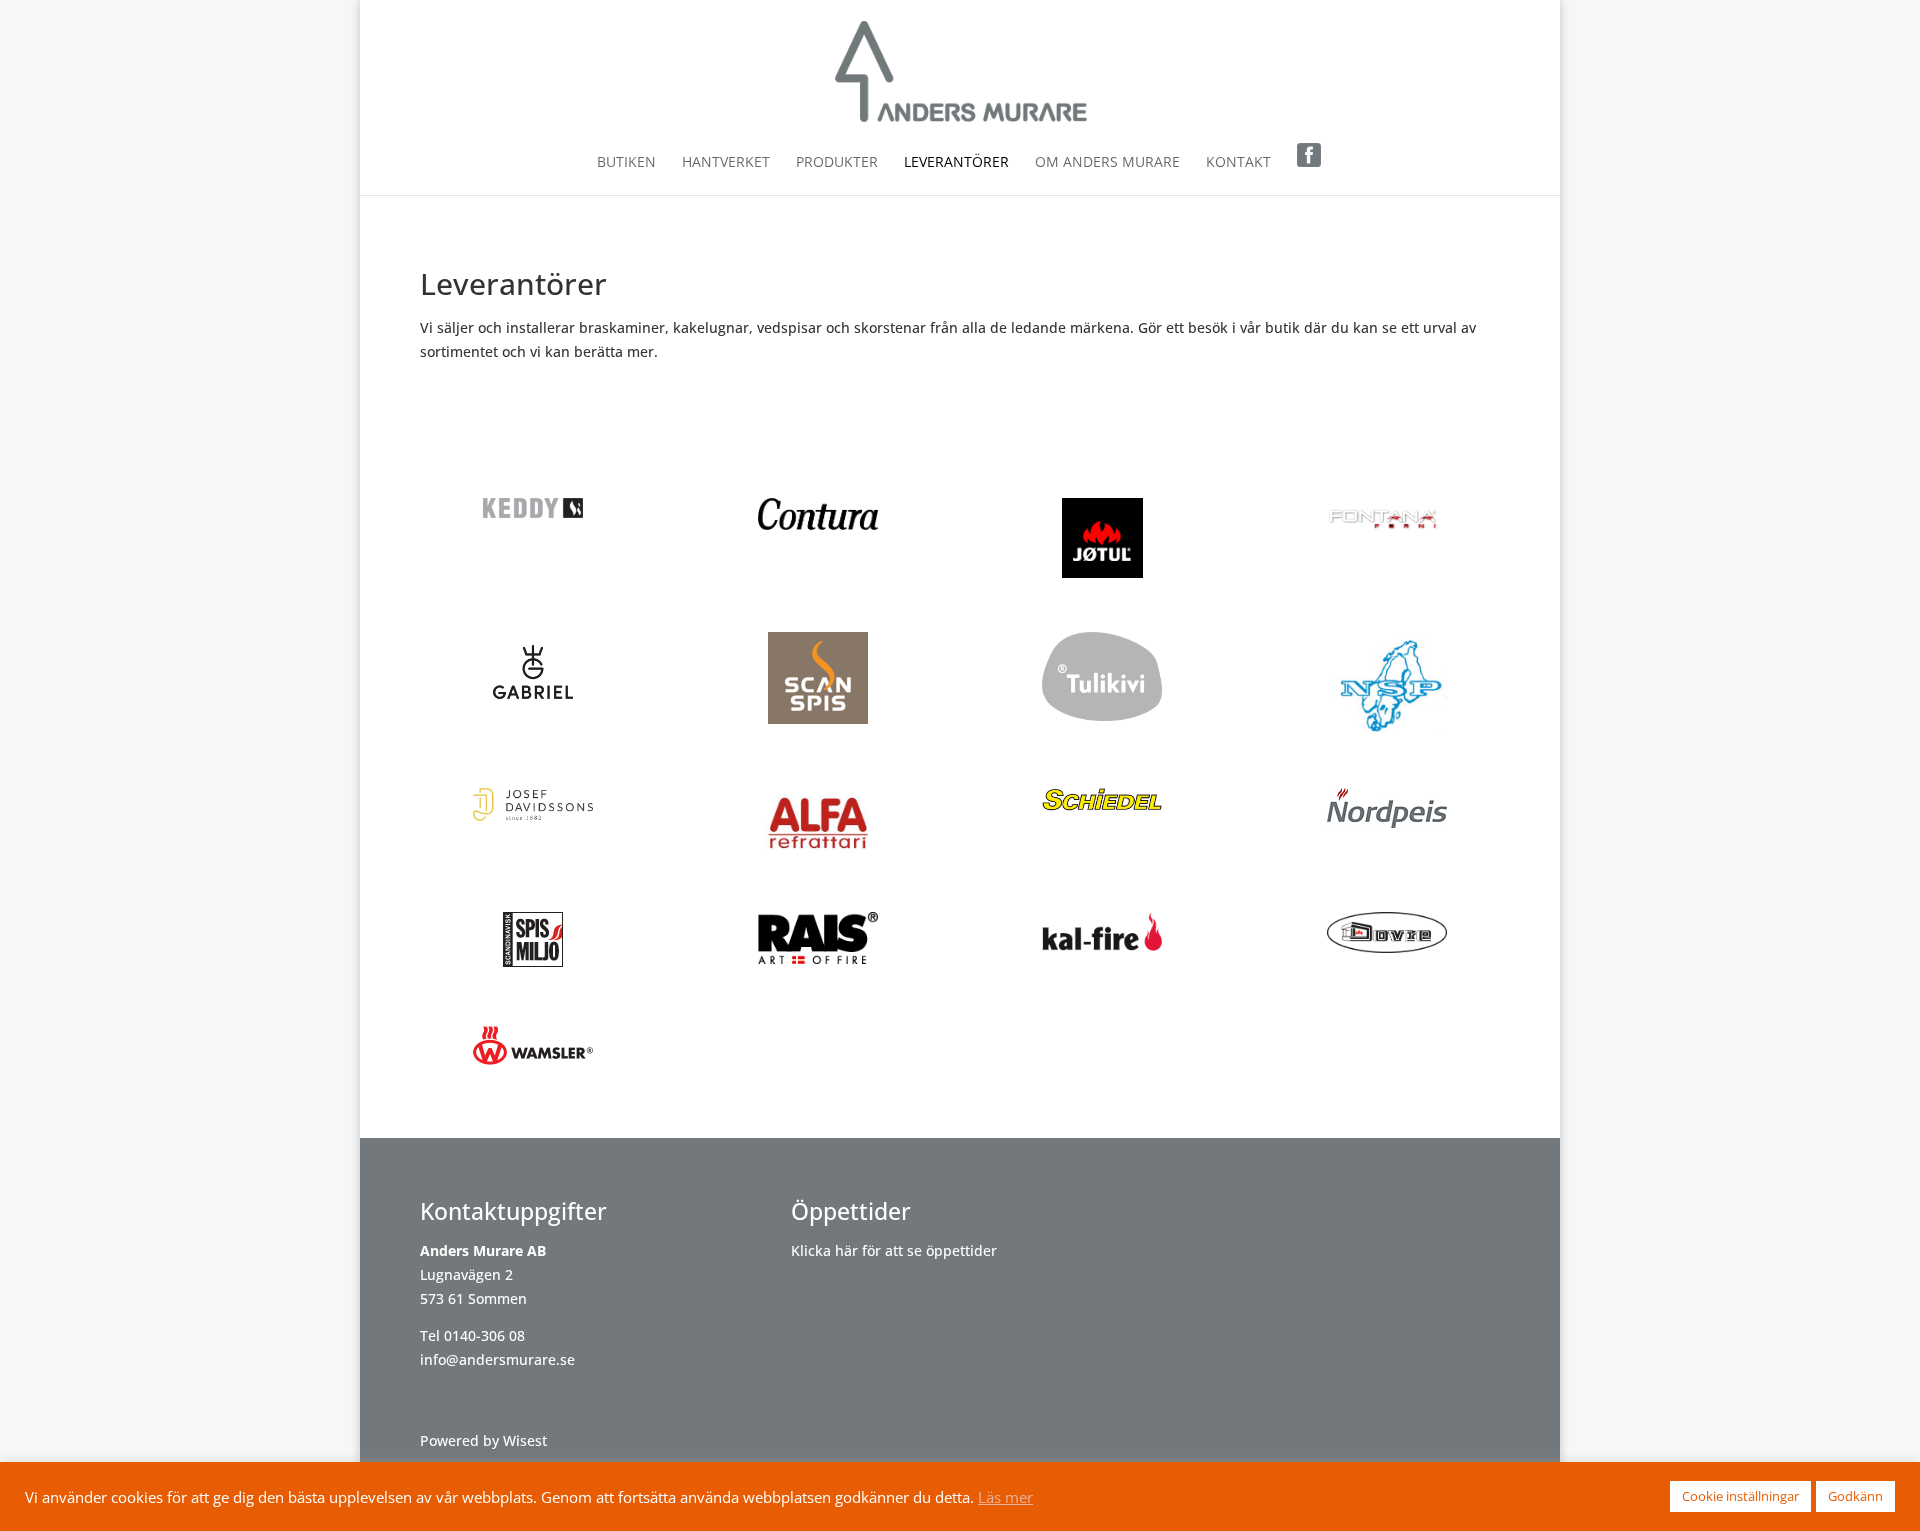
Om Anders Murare (1107, 163)
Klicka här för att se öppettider (894, 1250)
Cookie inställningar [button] (1740, 1496)
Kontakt (1238, 163)
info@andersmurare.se (497, 1359)
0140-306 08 (484, 1335)
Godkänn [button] (1855, 1496)
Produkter (837, 163)
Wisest (525, 1440)
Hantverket (726, 163)
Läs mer (1005, 1497)
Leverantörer (956, 163)
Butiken (626, 163)
